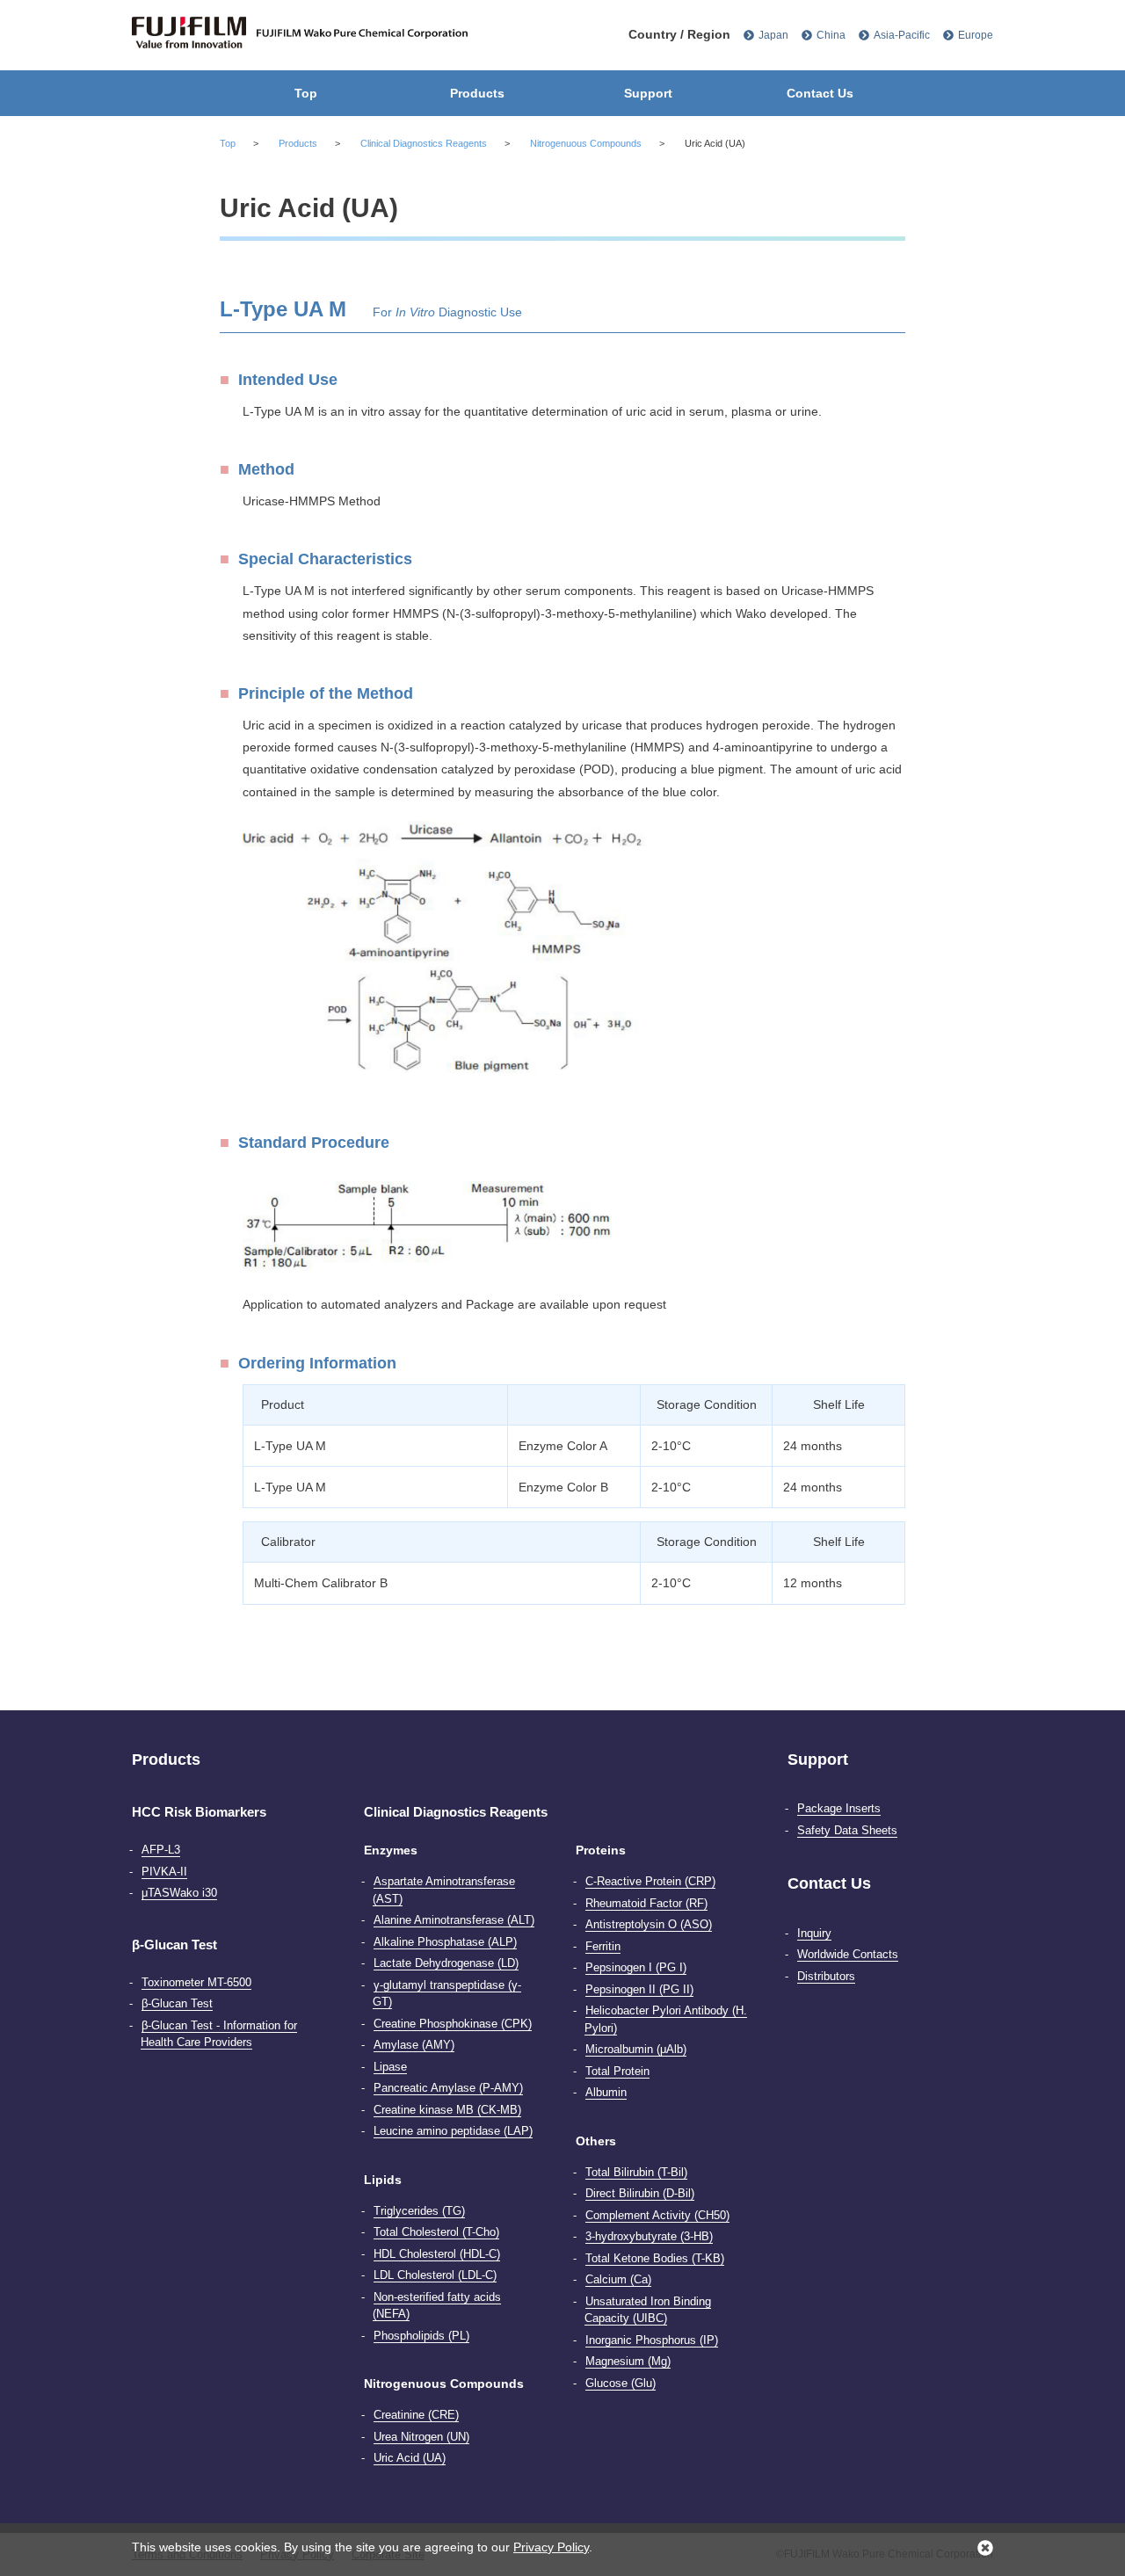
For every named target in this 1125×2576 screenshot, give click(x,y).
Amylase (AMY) (414, 2045)
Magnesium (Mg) (628, 2361)
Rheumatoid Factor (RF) (646, 1903)
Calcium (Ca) (618, 2279)
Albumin (606, 2092)
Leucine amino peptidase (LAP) (453, 2131)
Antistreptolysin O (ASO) (649, 1924)
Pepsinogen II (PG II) (639, 1989)
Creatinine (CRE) (416, 2415)
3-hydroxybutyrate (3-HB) (649, 2236)
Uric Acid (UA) (410, 2458)
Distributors (826, 1976)
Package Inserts (839, 1808)
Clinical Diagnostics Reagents (424, 143)
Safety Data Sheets (847, 1830)
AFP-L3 (161, 1850)
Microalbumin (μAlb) (636, 2049)
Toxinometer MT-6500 (196, 1982)
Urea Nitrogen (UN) (421, 2437)
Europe (976, 35)
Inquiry (814, 1933)
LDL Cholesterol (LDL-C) (435, 2275)
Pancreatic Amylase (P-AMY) (448, 2088)
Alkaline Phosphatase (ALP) (445, 1942)
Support (648, 93)
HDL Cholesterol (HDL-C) (437, 2254)
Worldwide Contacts (848, 1954)
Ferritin (603, 1946)
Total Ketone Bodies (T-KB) (655, 2258)
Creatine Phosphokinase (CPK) (453, 2024)
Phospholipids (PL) (421, 2336)
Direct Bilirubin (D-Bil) (640, 2193)
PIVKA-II (164, 1872)
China (831, 35)
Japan (773, 35)
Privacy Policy (551, 2547)
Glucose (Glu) (621, 2383)
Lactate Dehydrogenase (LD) (446, 1963)
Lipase (390, 2067)
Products (477, 93)
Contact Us (820, 93)
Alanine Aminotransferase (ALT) (454, 1920)
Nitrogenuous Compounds (586, 143)
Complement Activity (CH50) (657, 2215)
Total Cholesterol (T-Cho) (436, 2232)
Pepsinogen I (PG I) (636, 1967)
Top (306, 93)
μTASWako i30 (179, 1893)
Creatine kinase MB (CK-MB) (447, 2110)
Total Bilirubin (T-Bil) (636, 2172)
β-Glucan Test (174, 1945)
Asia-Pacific (902, 35)
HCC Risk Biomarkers (199, 1812)
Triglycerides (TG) (419, 2211)
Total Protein (617, 2071)
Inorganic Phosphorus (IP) (652, 2340)
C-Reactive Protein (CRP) (650, 1881)
